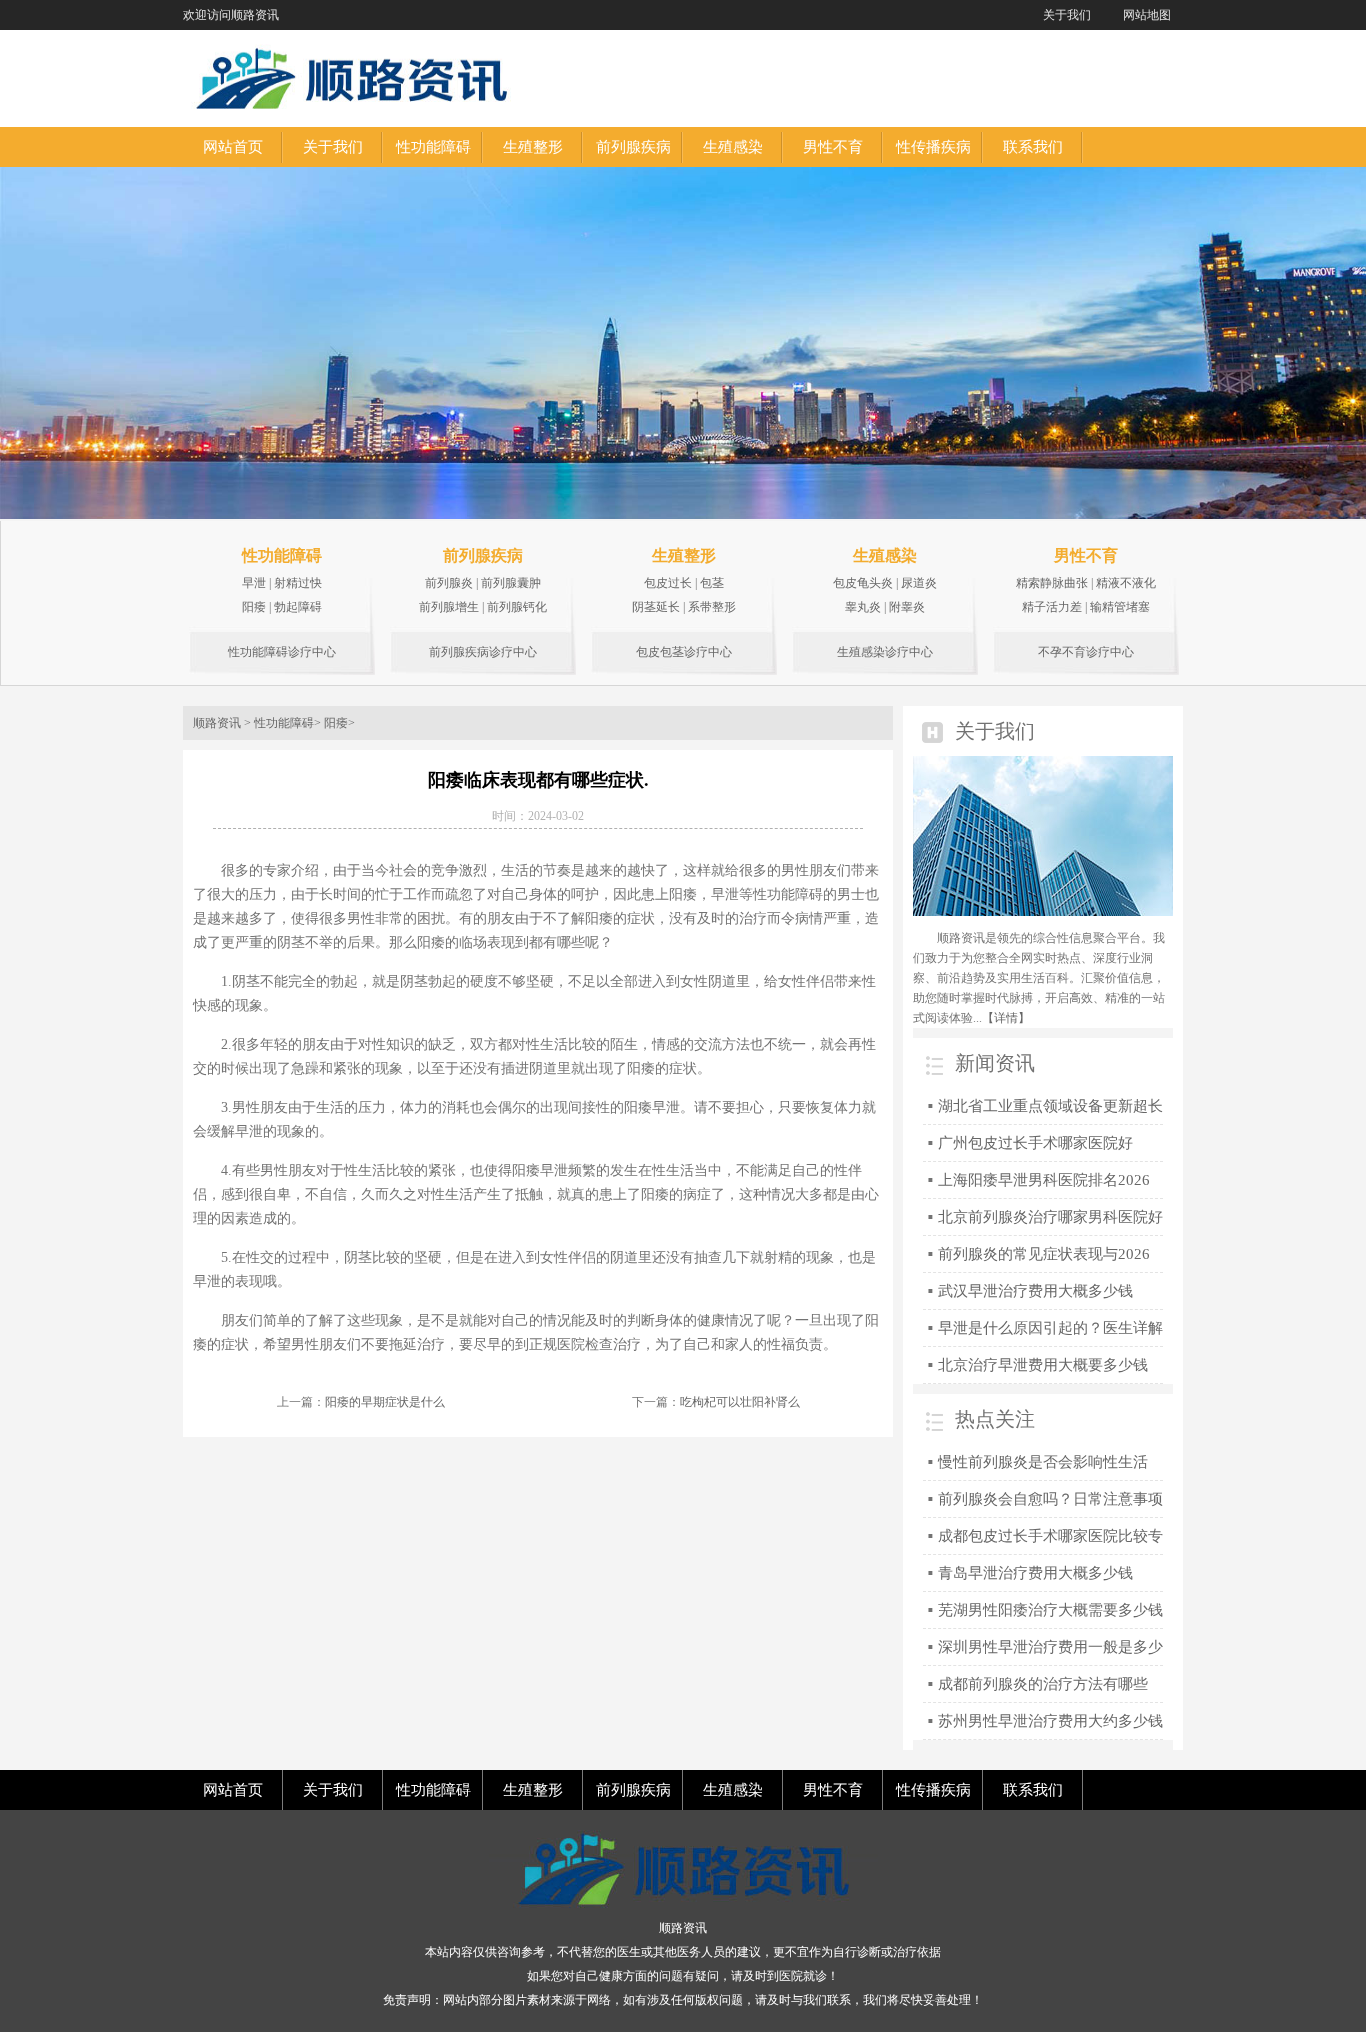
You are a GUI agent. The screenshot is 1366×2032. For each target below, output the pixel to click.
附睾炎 (907, 607)
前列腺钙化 (517, 607)
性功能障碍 (282, 555)
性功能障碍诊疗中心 (282, 652)
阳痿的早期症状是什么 (385, 1402)
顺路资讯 (217, 723)
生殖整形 (684, 555)
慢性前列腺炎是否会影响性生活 (1043, 1462)
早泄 (254, 583)
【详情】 (1006, 1018)
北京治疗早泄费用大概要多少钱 (1043, 1365)
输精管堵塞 (1120, 607)
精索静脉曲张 (1052, 583)
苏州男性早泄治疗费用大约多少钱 (1050, 1721)
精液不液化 (1126, 583)
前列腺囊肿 (511, 583)
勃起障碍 (298, 607)
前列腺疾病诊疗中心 (483, 652)
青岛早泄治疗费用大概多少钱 (1035, 1573)
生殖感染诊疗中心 (885, 652)
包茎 (712, 583)
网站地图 (1147, 15)
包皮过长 (668, 583)
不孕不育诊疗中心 (1086, 652)
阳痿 (254, 607)
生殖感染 (885, 555)
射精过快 (298, 583)
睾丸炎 (863, 607)
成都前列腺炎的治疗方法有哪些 (1043, 1684)
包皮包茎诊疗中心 (684, 652)
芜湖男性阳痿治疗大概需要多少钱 (1050, 1610)
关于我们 (1067, 15)
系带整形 (712, 607)
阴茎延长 (656, 607)
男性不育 (1086, 555)
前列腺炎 (449, 583)
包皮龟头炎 (863, 583)
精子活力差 (1052, 607)
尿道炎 (919, 583)
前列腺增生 (449, 607)
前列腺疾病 (483, 555)
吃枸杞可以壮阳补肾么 (740, 1402)
